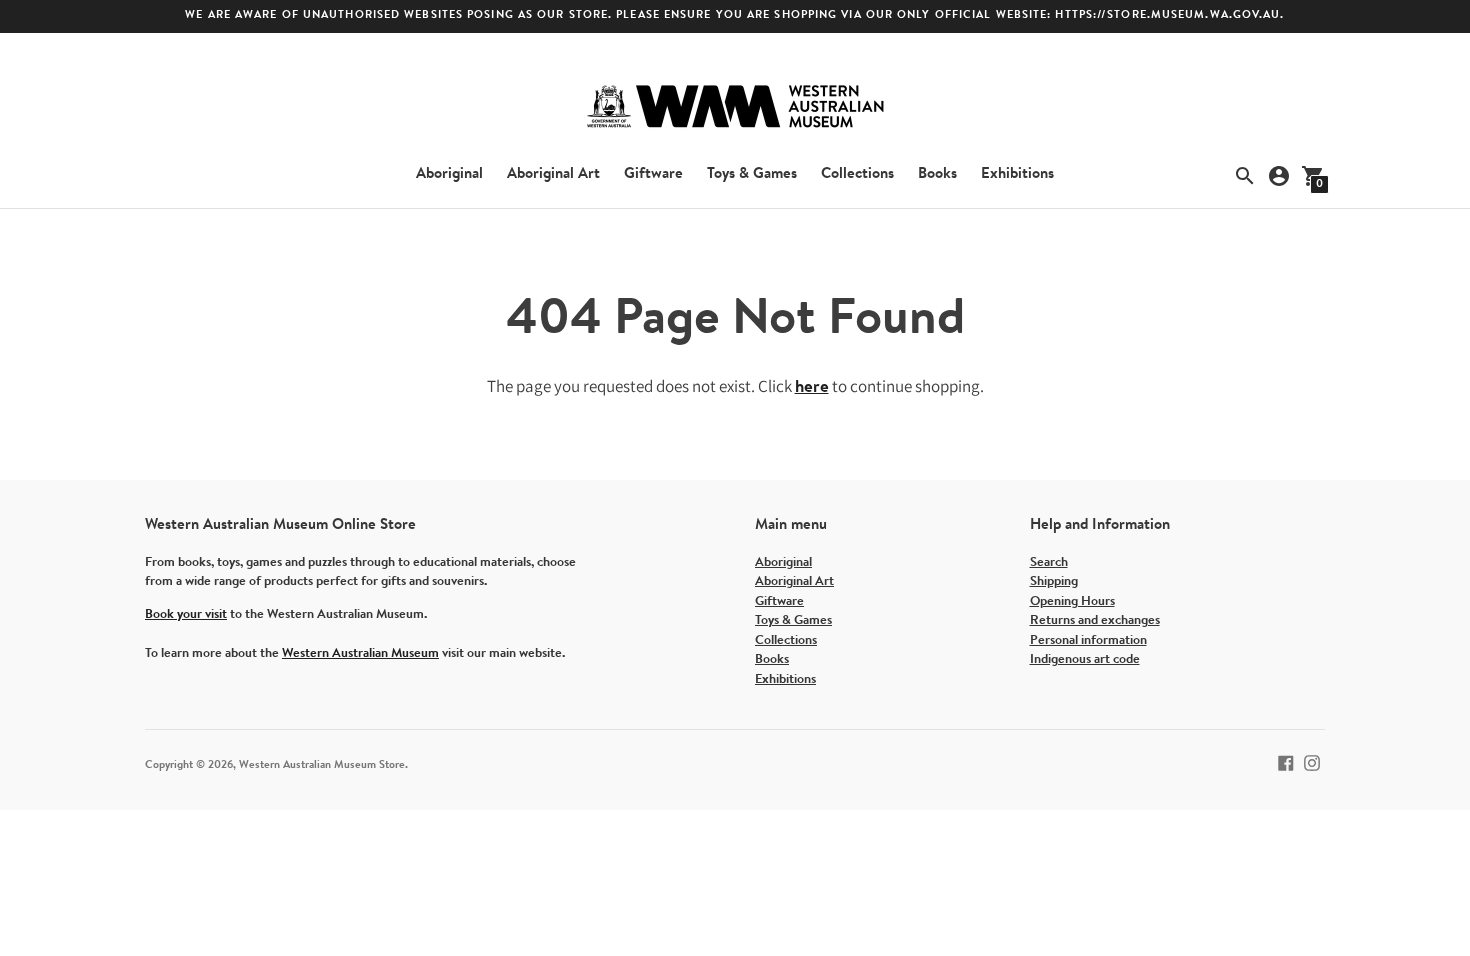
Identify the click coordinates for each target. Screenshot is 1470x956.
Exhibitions (1017, 174)
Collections (857, 174)
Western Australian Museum (360, 653)
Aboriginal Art (553, 174)
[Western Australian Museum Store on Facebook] (1286, 762)
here (812, 387)
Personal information (1088, 640)
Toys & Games (752, 174)
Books (937, 174)
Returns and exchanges (1095, 620)
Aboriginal (449, 174)
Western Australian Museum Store (322, 765)
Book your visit (186, 614)
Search (1049, 562)
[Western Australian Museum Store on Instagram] (1312, 762)
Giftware (653, 174)
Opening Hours (1072, 601)
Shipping (1054, 581)
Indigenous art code (1085, 659)
